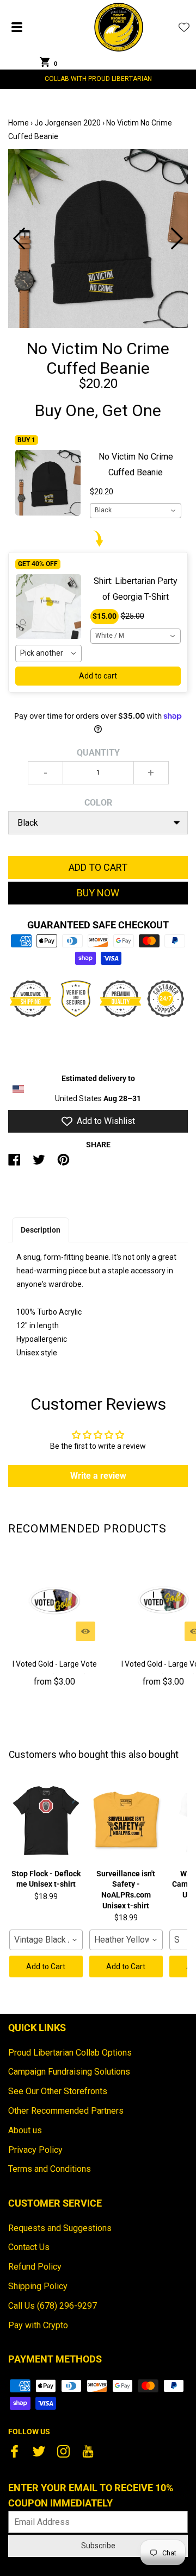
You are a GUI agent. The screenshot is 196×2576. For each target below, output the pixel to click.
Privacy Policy (35, 2150)
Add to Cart (46, 1966)
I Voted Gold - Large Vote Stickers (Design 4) (55, 1671)
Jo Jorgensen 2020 (68, 123)
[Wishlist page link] (184, 27)
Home (19, 123)
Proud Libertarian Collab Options (70, 2053)
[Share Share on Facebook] (14, 1164)
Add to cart (98, 676)
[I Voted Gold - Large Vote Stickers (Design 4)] (54, 1600)
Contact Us (29, 2247)
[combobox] (136, 511)
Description (41, 1230)
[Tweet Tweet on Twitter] (39, 1164)
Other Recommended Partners (66, 2111)
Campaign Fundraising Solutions (69, 2072)
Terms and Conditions (50, 2169)
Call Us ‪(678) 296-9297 (53, 2306)
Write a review (98, 1476)
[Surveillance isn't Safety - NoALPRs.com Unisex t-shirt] (126, 1821)
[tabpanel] (98, 238)
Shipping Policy (38, 2286)
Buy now (98, 893)
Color (98, 803)
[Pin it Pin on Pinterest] (63, 1164)
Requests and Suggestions (60, 2228)
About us (25, 2130)
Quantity (98, 753)
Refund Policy (35, 2267)
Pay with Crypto (38, 2325)
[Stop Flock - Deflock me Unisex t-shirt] (46, 1821)
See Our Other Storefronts (58, 2091)
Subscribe (98, 2546)
